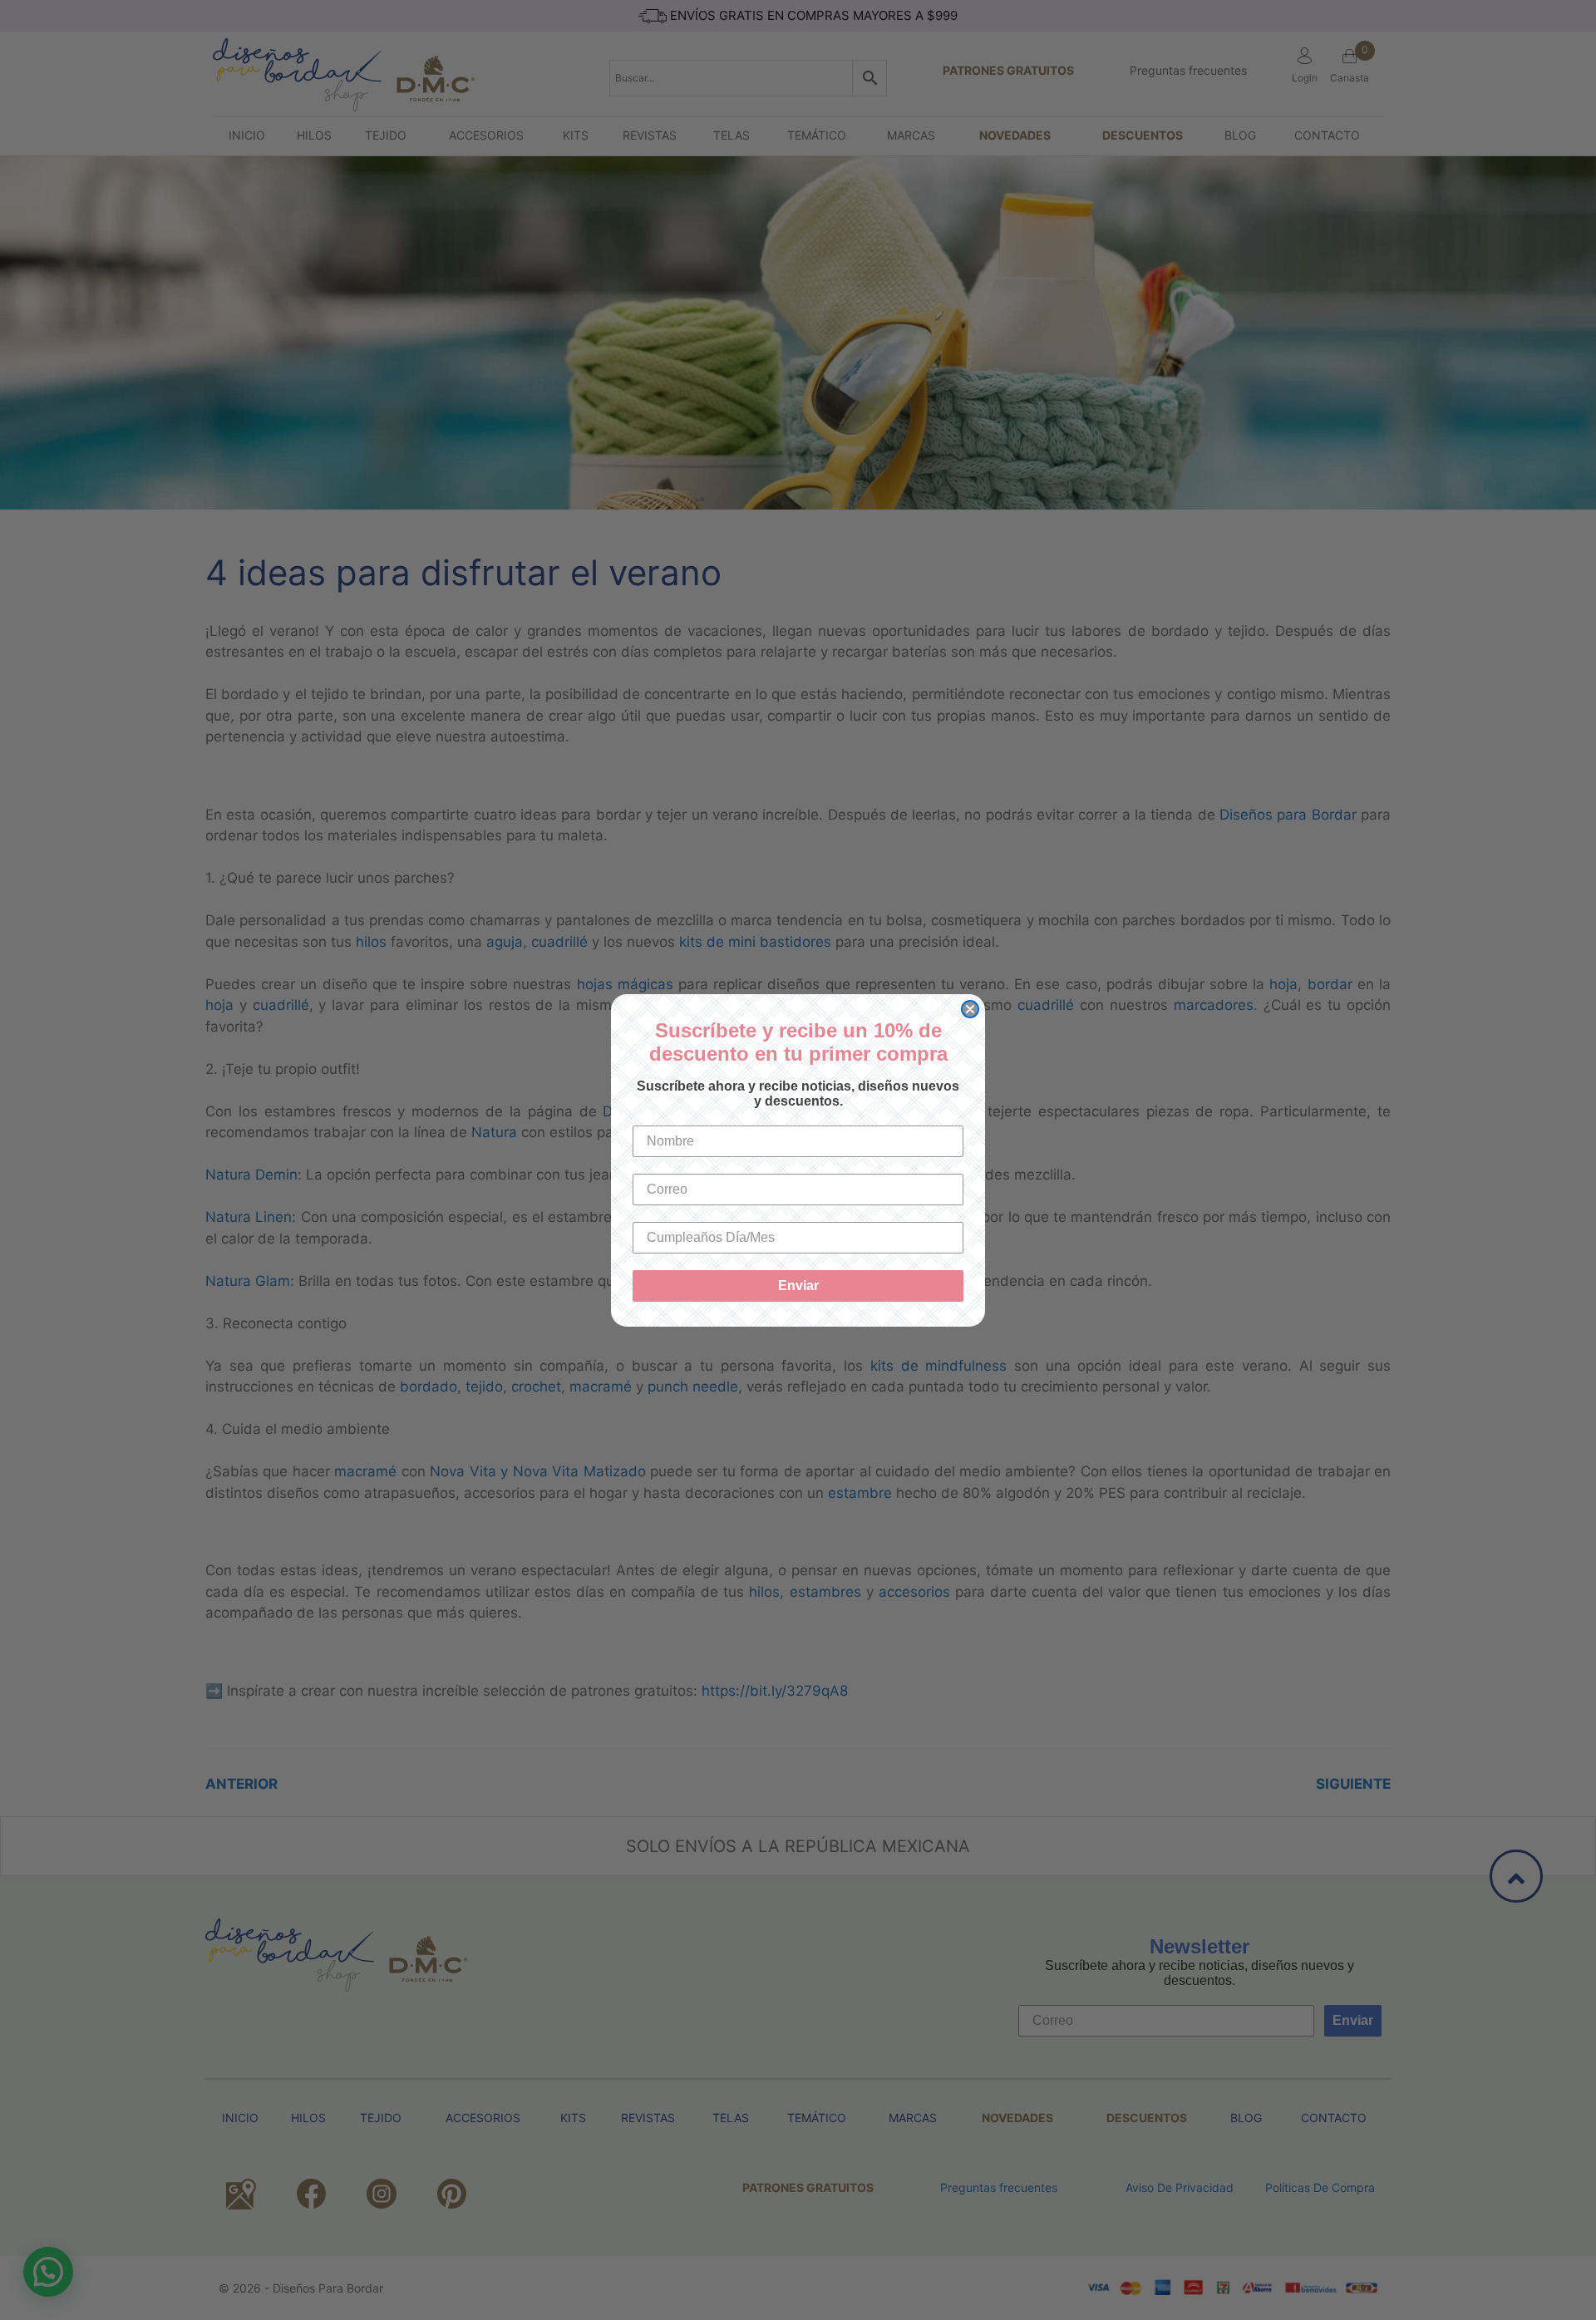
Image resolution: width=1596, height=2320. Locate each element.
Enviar (798, 1286)
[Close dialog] (970, 1009)
